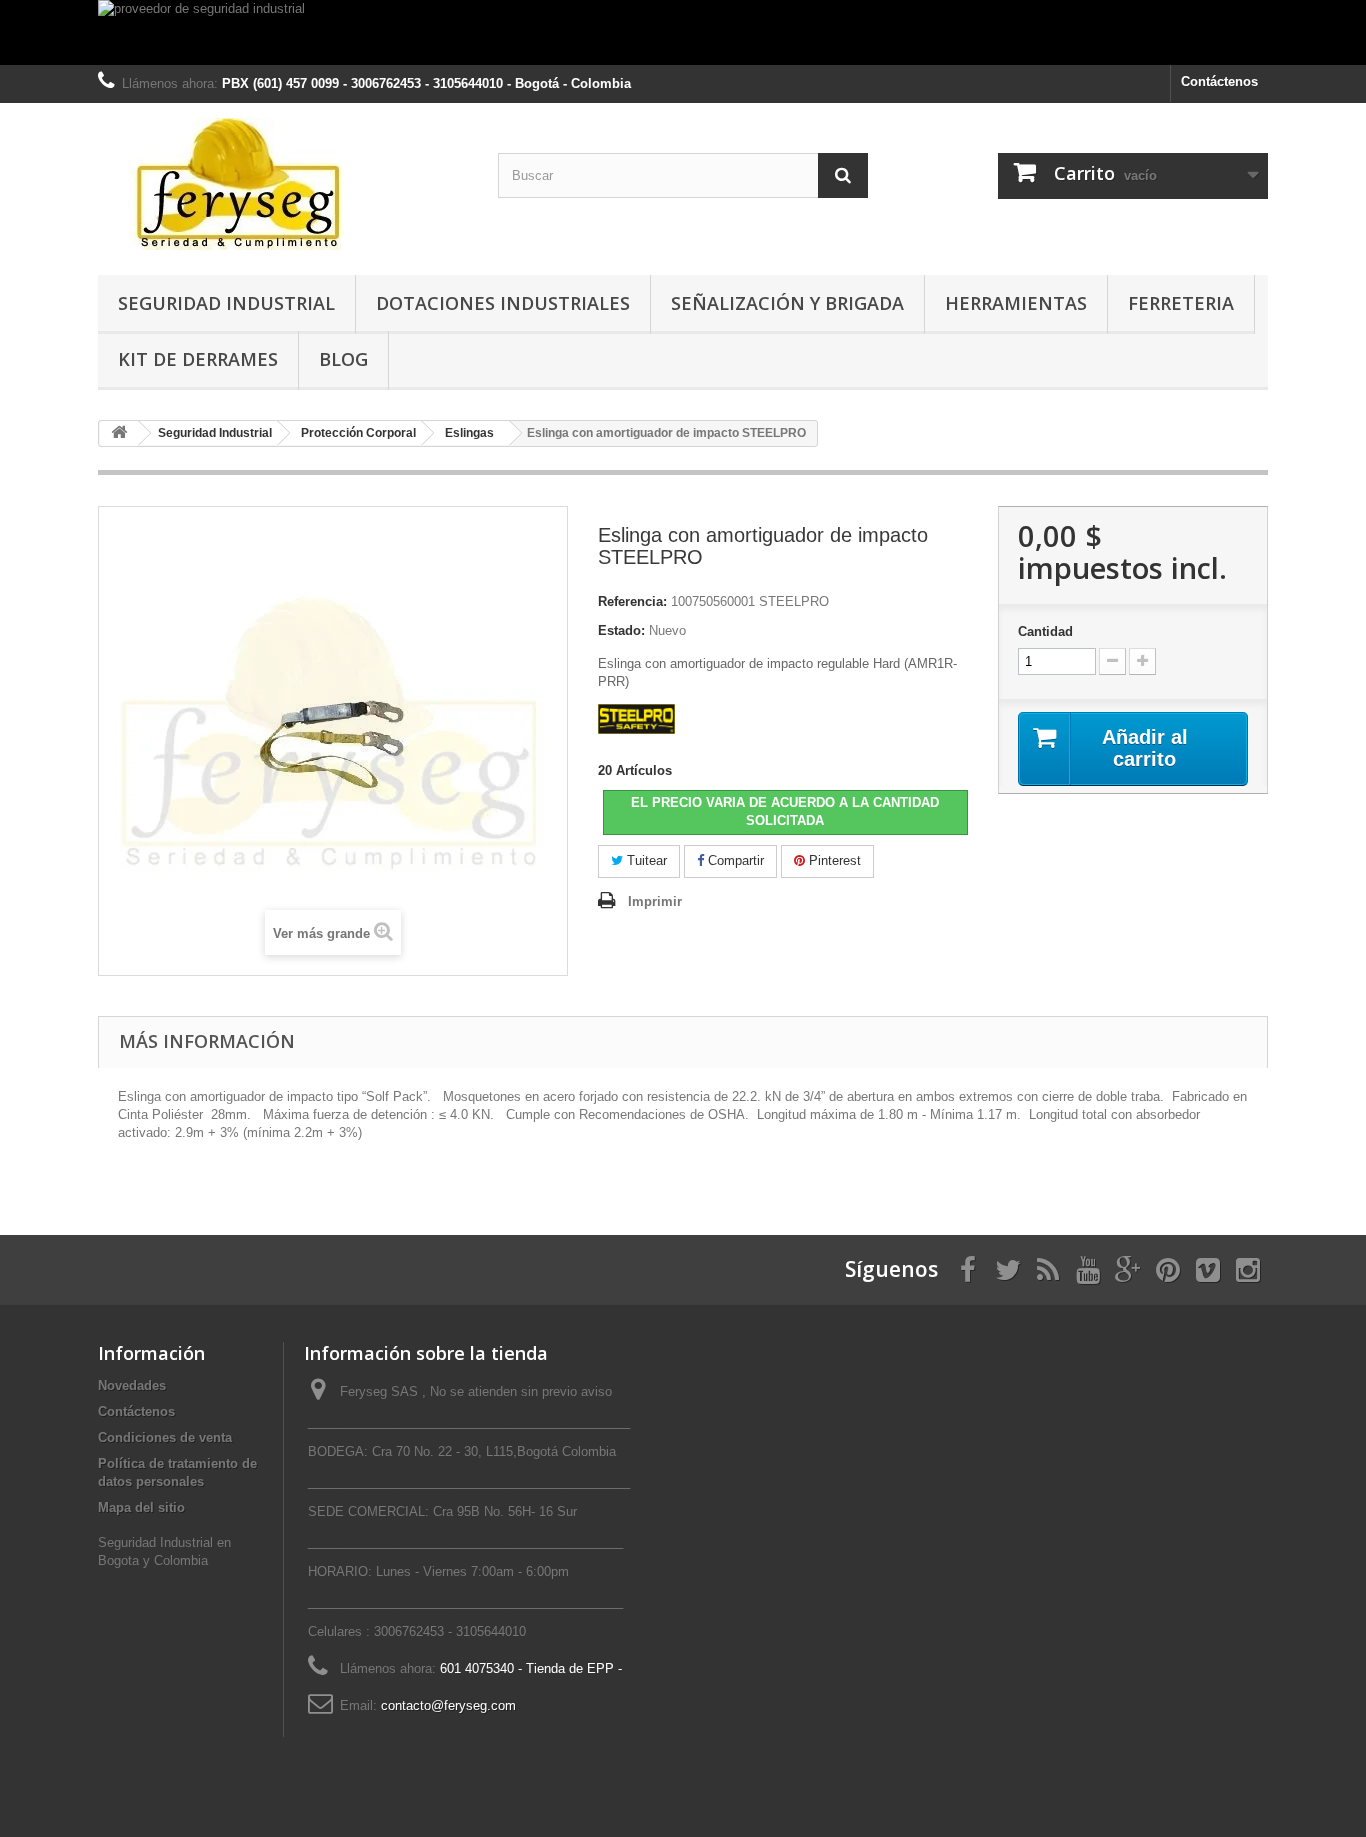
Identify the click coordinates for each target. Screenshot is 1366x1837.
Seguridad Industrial (226, 303)
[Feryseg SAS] (283, 184)
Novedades (132, 1385)
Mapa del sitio (141, 1507)
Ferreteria (1181, 303)
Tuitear (645, 860)
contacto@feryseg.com (448, 1705)
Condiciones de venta (165, 1437)
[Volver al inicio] (119, 433)
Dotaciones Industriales (503, 303)
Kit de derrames (198, 359)
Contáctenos (1219, 81)
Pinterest (833, 860)
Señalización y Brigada (787, 303)
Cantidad (1045, 631)
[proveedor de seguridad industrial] (683, 32)
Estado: (621, 630)
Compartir (734, 860)
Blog (343, 359)
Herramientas (1016, 303)
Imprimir (655, 901)
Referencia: (632, 601)
